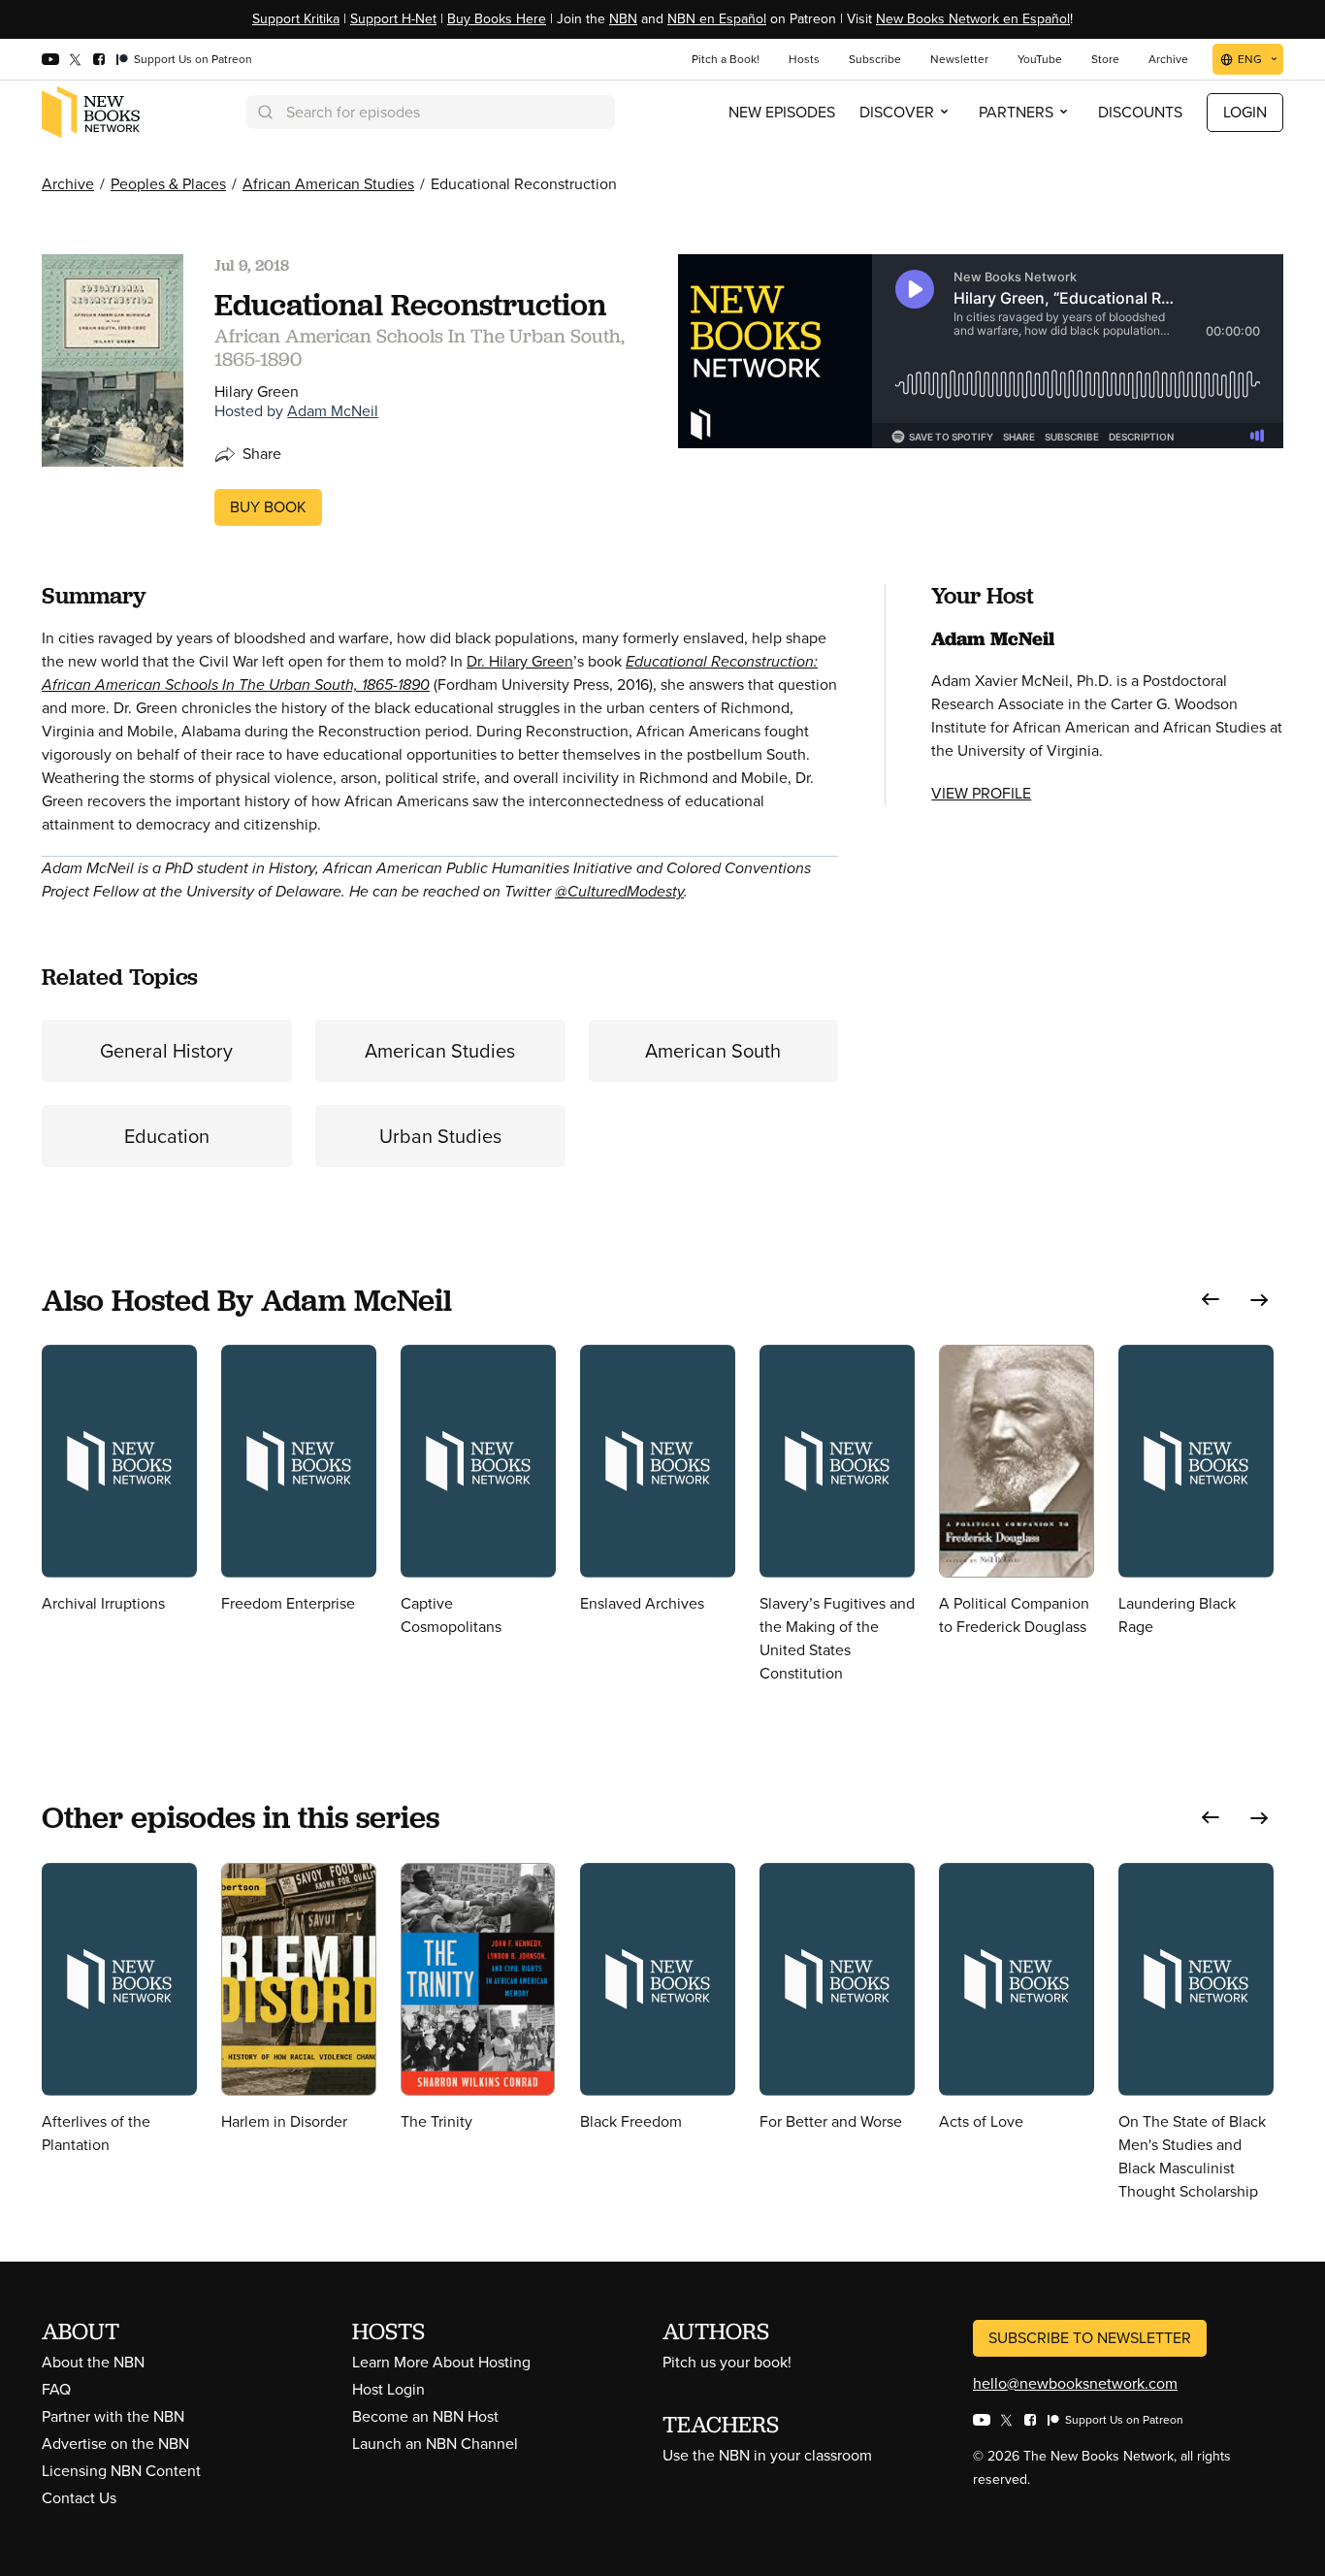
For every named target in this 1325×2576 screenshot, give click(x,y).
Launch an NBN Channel (435, 2444)
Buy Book (268, 507)
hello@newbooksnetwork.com (1075, 2383)
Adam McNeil (333, 411)
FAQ (56, 2389)
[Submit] (264, 112)
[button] (1211, 1300)
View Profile (981, 793)
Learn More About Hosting (441, 2362)
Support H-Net (393, 19)
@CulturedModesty (619, 891)
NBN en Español (717, 19)
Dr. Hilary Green (520, 661)
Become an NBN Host (425, 2416)
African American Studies (328, 184)
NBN (623, 19)
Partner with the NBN (113, 2416)
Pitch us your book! (727, 2362)
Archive (68, 184)
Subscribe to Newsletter (1090, 2338)
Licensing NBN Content (121, 2471)
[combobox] (431, 112)
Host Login (388, 2389)
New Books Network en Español (973, 19)
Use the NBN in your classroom (767, 2455)
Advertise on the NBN (115, 2444)
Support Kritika (296, 19)
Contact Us (79, 2498)
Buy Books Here (497, 19)
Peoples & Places (168, 184)
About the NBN (93, 2362)
